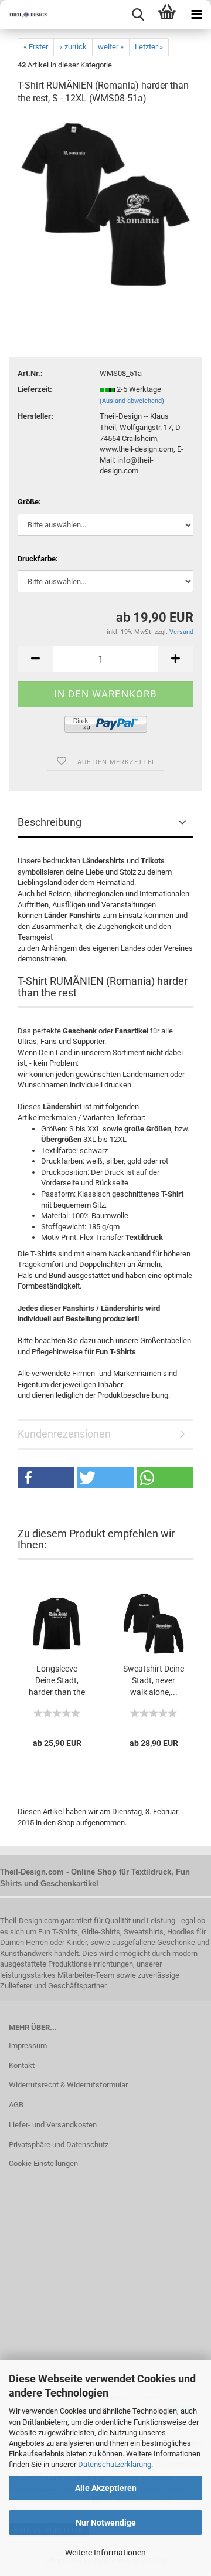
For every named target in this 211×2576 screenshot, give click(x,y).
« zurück (73, 47)
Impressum (28, 2045)
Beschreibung (50, 822)
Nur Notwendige (106, 2523)
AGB (16, 2105)
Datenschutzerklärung (115, 2464)
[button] (46, 1478)
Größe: (29, 502)
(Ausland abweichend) (132, 401)
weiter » (111, 47)
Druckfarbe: (38, 559)
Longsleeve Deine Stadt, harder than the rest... (57, 1681)
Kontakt (22, 2065)
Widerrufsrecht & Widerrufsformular (68, 2085)
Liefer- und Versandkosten (53, 2125)
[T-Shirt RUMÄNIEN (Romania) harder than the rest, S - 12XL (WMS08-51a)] (105, 204)
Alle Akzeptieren (106, 2488)
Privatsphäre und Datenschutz (59, 2145)
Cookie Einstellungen (43, 2163)
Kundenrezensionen (64, 1434)
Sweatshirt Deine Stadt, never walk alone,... (154, 1680)
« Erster (36, 47)
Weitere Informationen (105, 2553)
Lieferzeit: (35, 389)
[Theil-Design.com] (23, 15)
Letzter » (149, 47)
